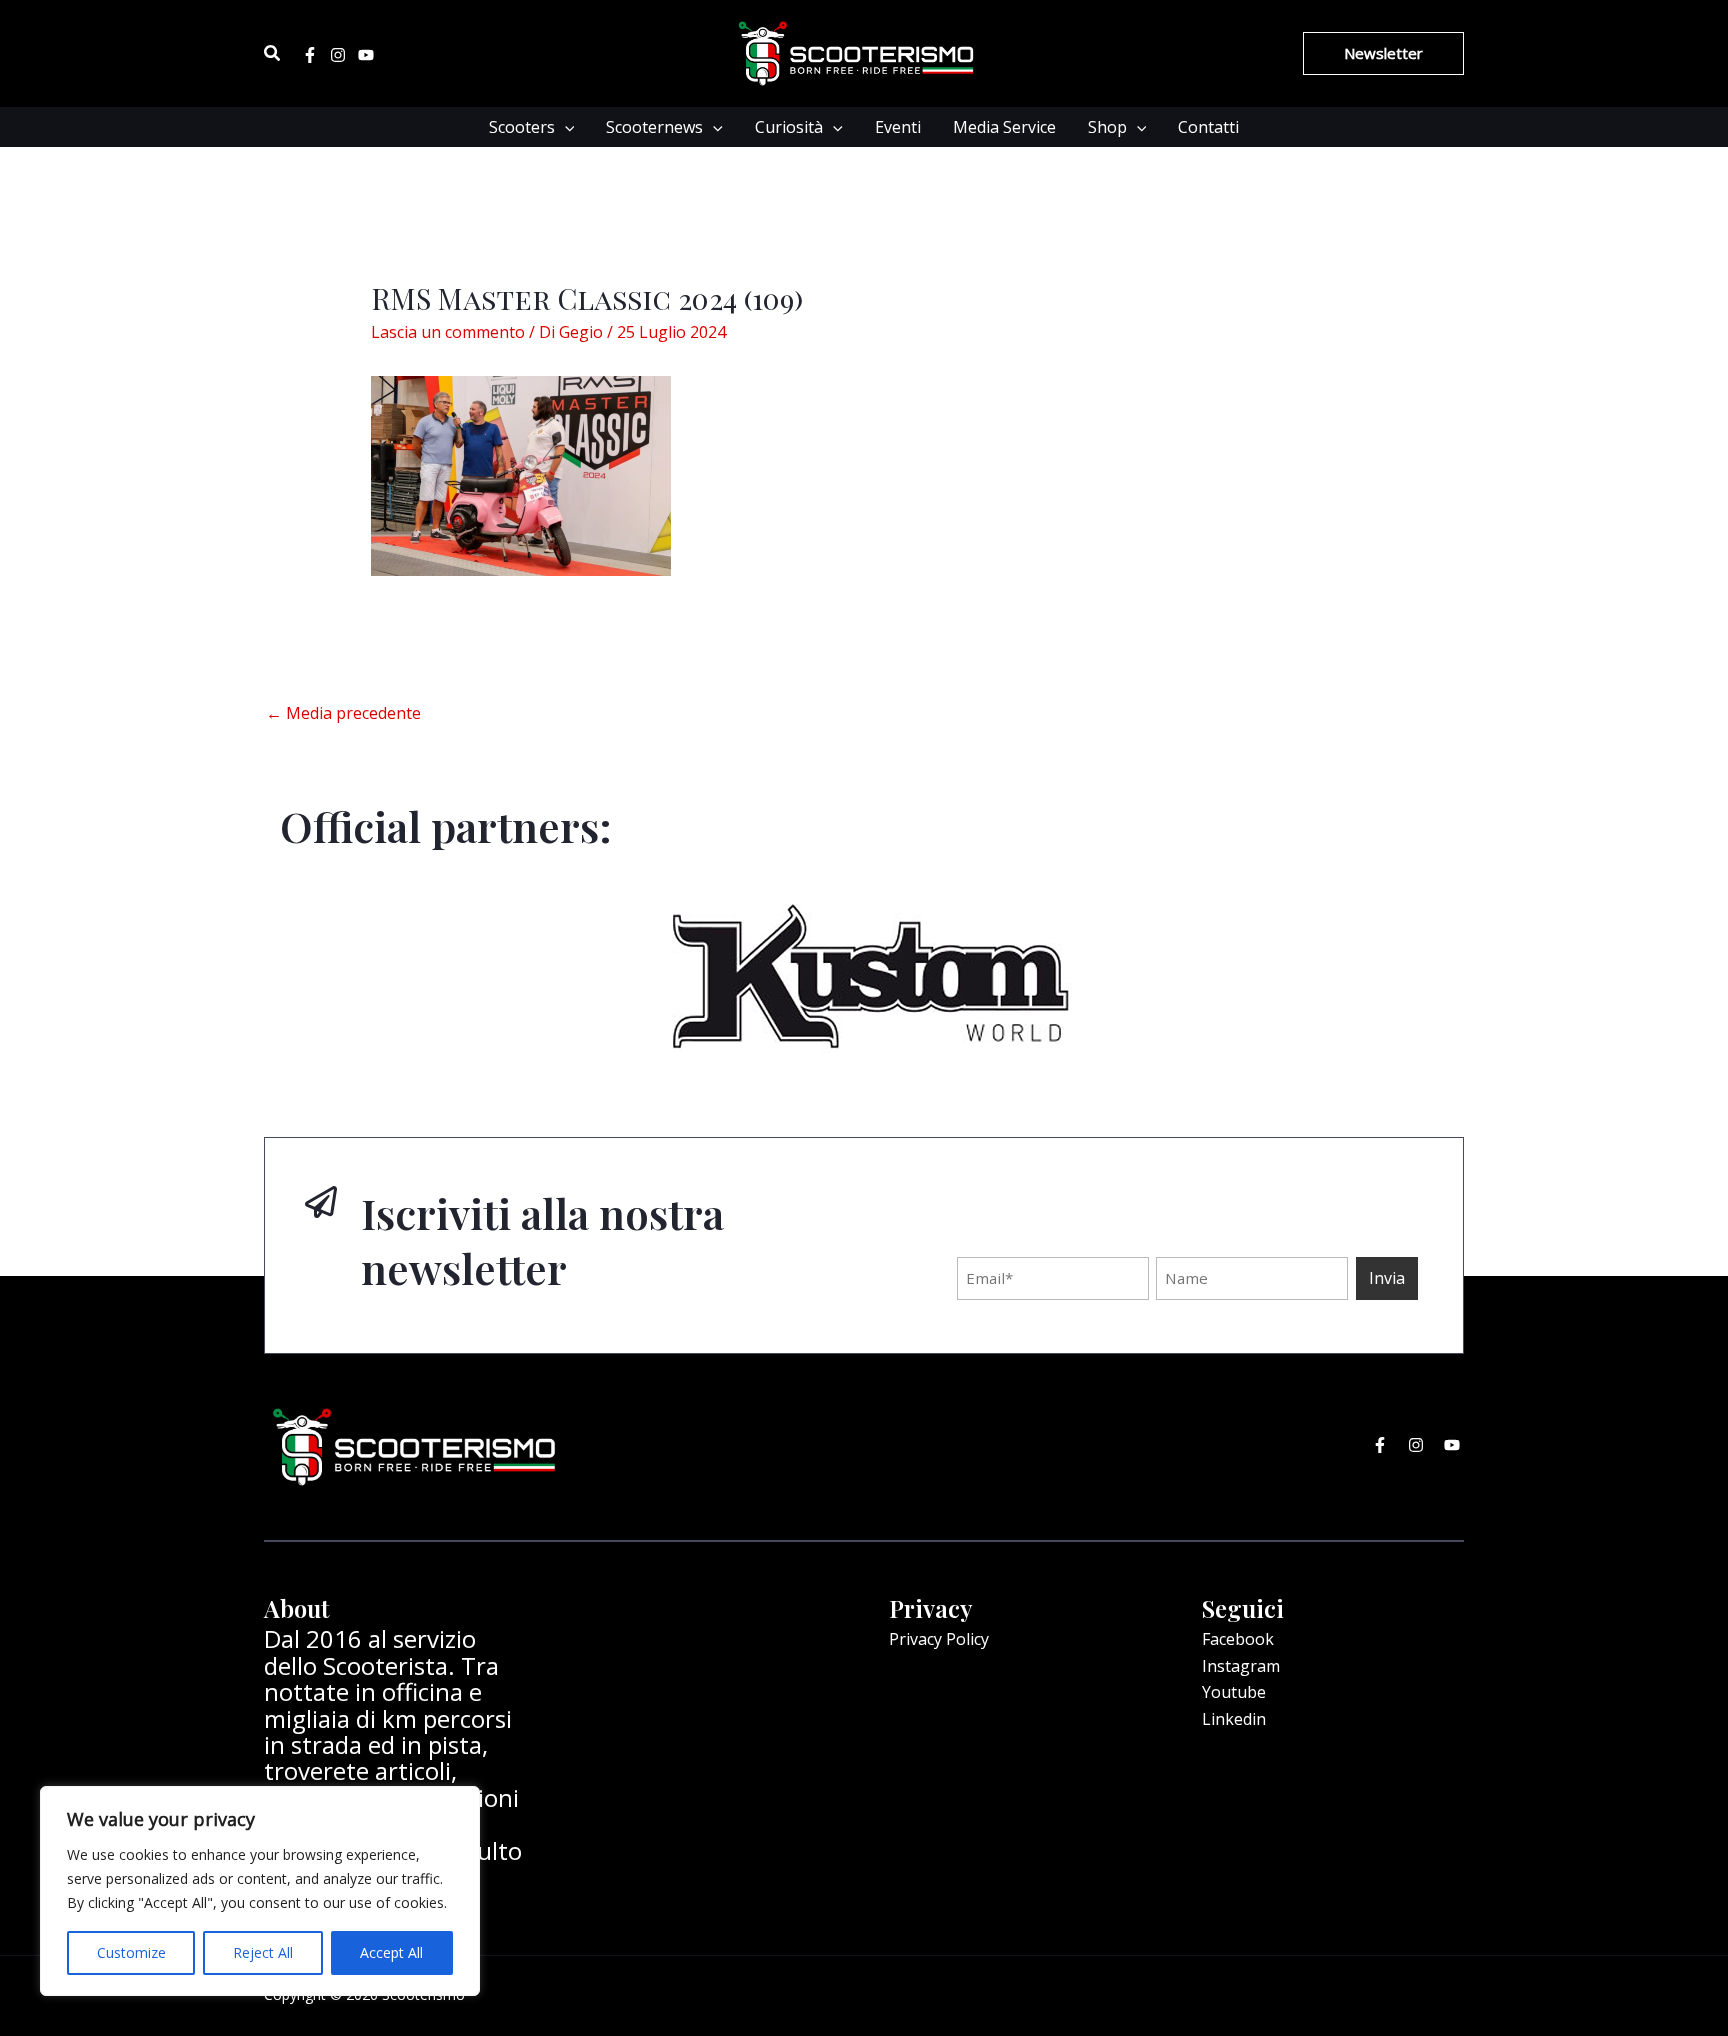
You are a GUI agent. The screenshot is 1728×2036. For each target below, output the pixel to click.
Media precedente (343, 713)
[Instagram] (338, 55)
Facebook (1238, 1639)
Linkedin (1234, 1719)
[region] (260, 1891)
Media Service (1004, 127)
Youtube (1234, 1692)
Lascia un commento (448, 332)
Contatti (1208, 127)
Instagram (1241, 1666)
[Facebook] (310, 55)
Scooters (522, 127)
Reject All (263, 1952)
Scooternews (654, 127)
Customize (131, 1952)
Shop (1107, 127)
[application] (565, 127)
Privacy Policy (939, 1639)
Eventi (898, 127)
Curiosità (789, 127)
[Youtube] (366, 55)
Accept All (391, 1952)
